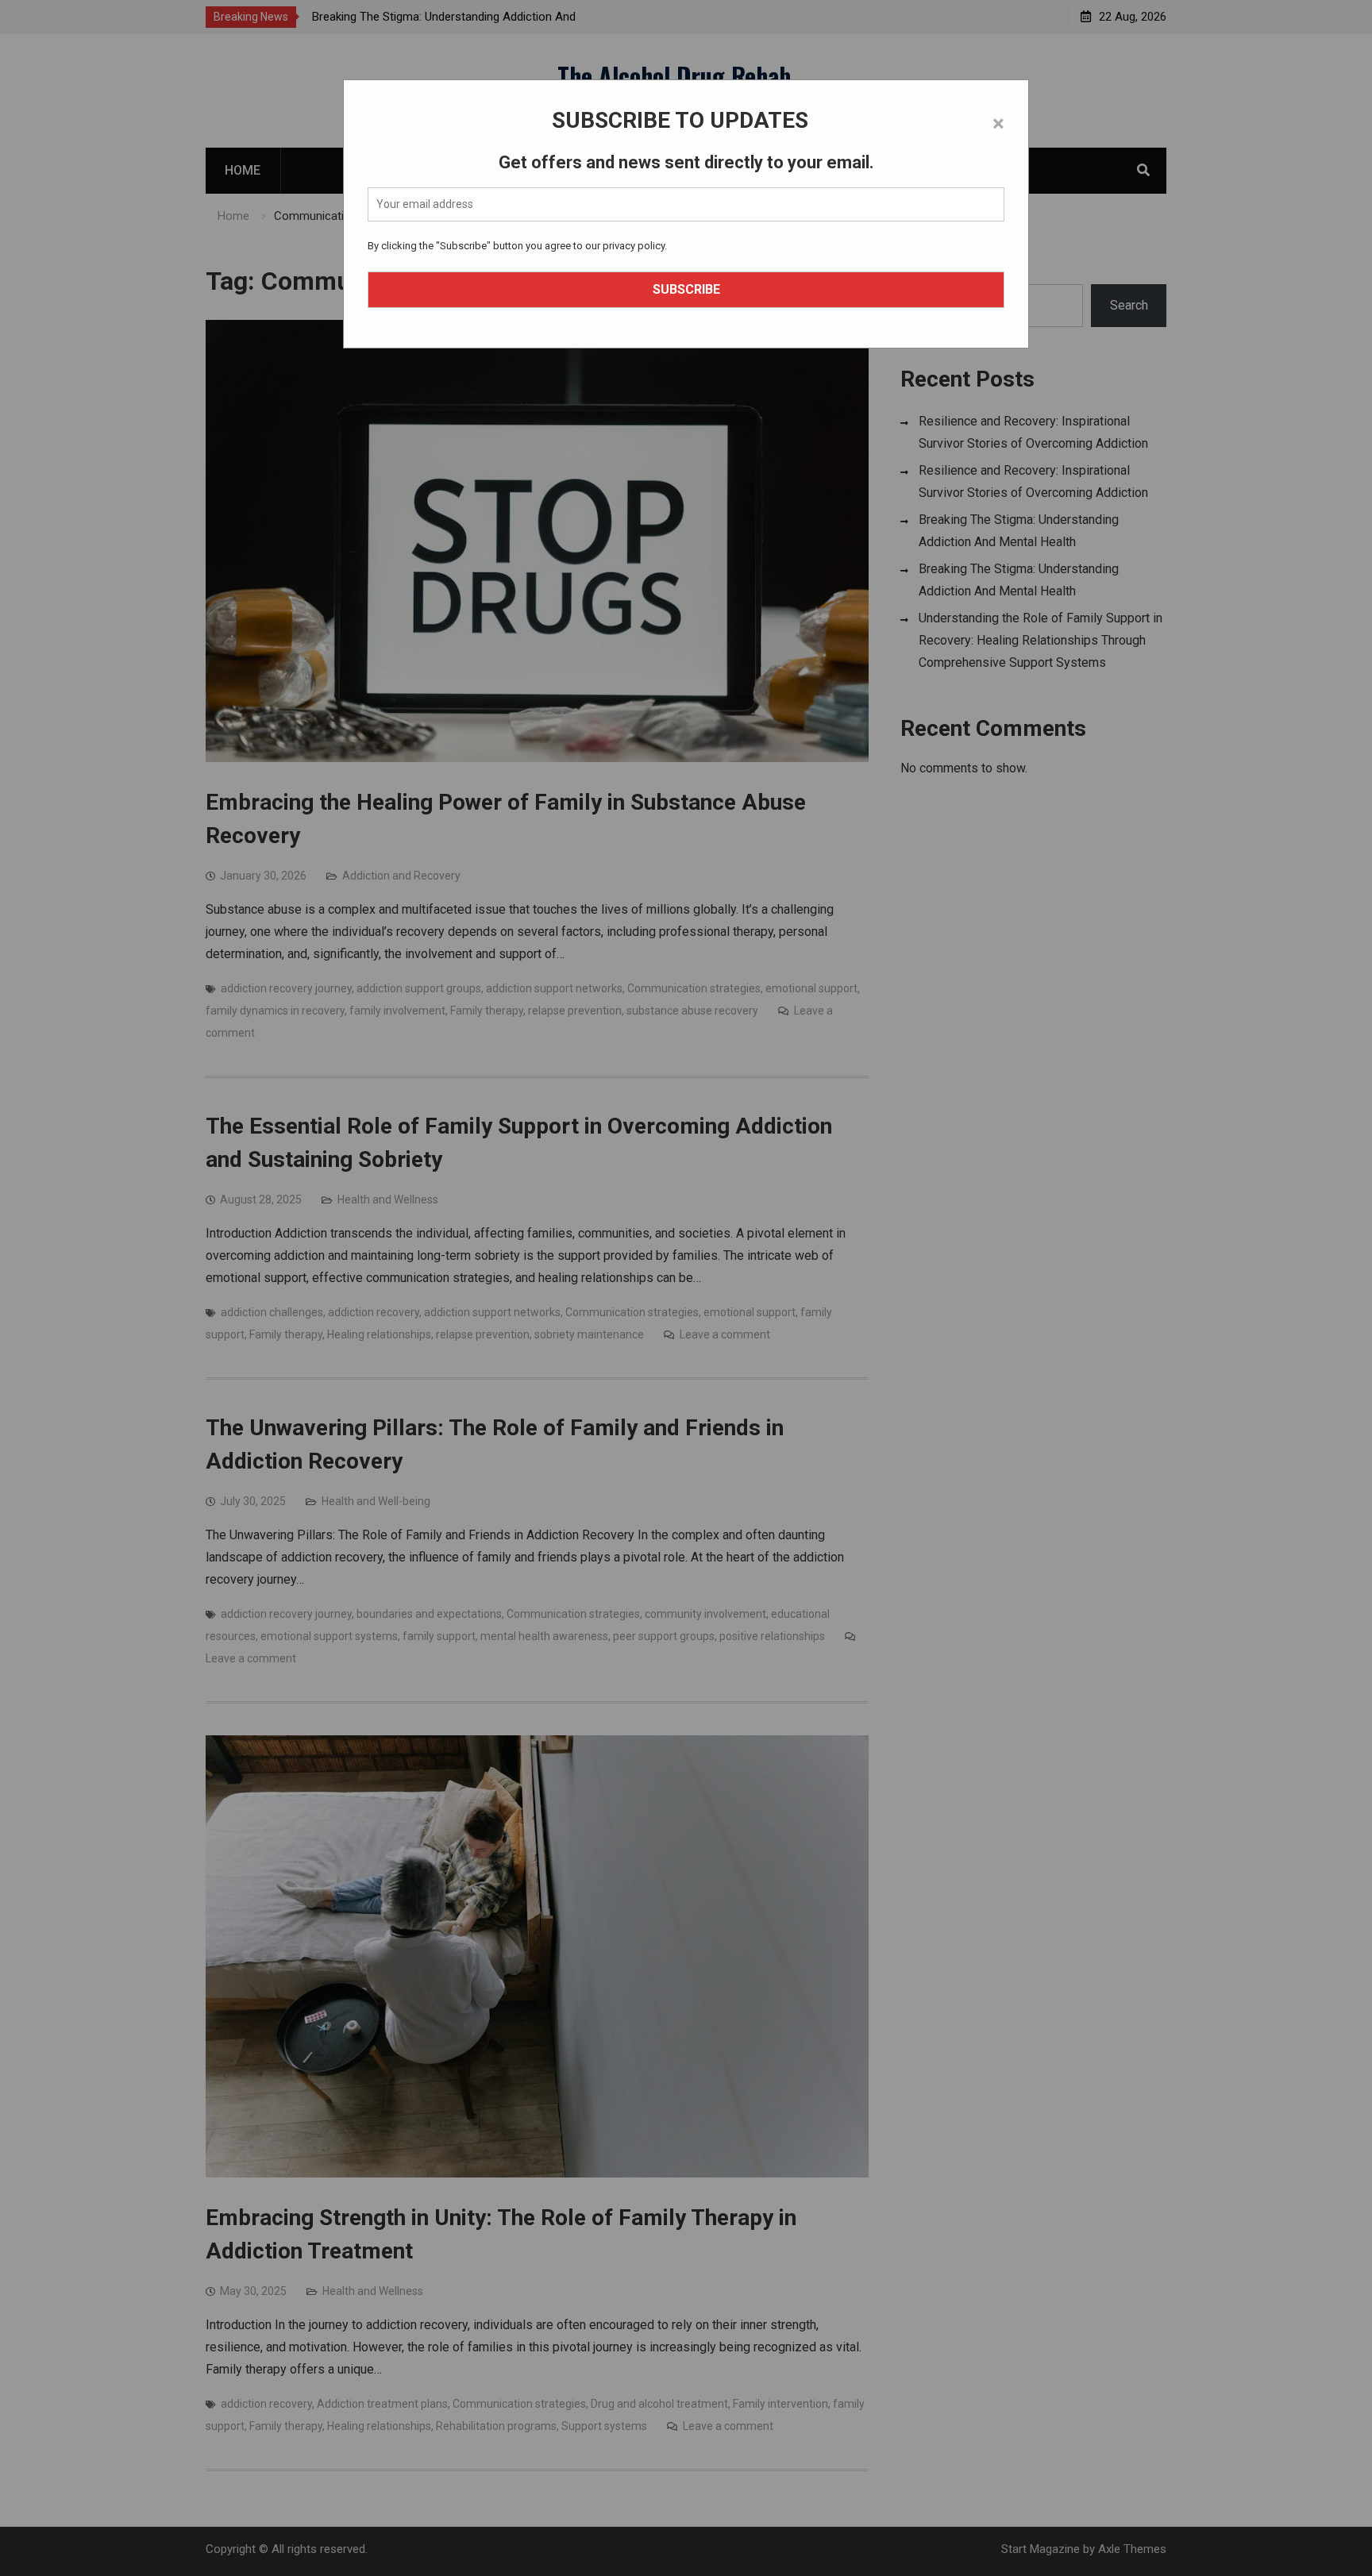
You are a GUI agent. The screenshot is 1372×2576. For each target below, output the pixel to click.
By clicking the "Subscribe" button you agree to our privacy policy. (517, 246)
